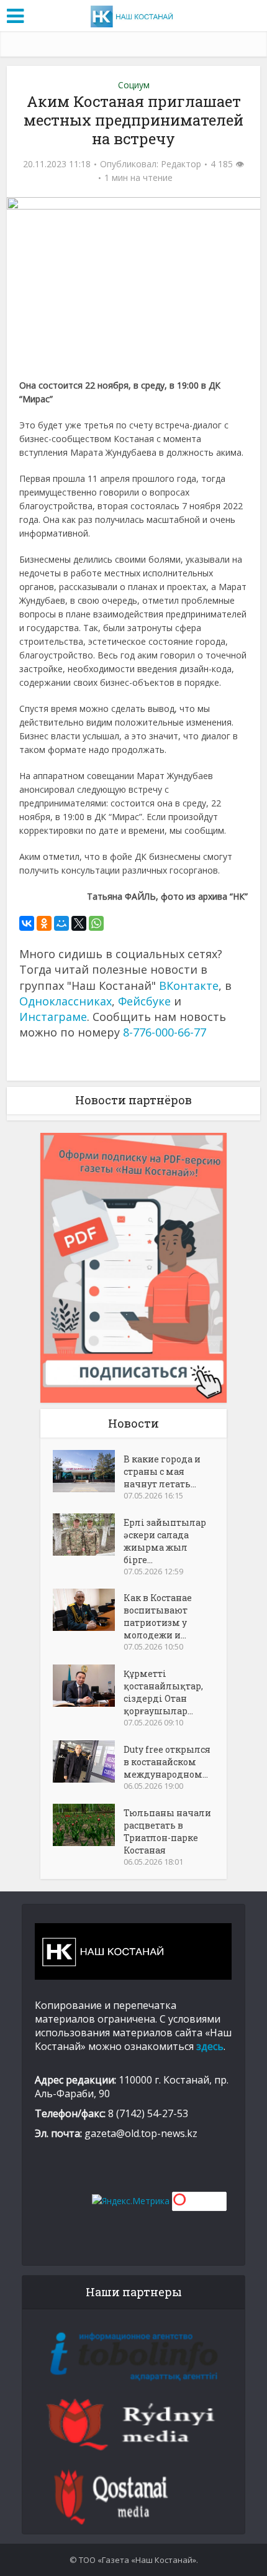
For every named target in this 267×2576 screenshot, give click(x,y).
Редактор (181, 164)
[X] (79, 923)
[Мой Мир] (61, 923)
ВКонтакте (189, 986)
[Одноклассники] (44, 923)
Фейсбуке (144, 1001)
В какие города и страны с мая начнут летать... (162, 1471)
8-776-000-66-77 (165, 1032)
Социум (134, 85)
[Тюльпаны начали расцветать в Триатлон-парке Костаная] (88, 1825)
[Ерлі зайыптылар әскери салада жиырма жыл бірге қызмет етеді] (88, 1535)
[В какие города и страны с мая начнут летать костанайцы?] (88, 1471)
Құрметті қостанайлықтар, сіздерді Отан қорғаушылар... (163, 1692)
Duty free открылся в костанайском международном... (167, 1762)
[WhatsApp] (96, 923)
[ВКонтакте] (27, 923)
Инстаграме (53, 1017)
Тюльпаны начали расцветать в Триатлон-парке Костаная (167, 1831)
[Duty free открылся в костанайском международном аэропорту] (88, 1761)
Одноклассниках (66, 1001)
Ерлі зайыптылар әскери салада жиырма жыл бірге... (165, 1541)
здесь (210, 2046)
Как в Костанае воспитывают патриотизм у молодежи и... (158, 1616)
